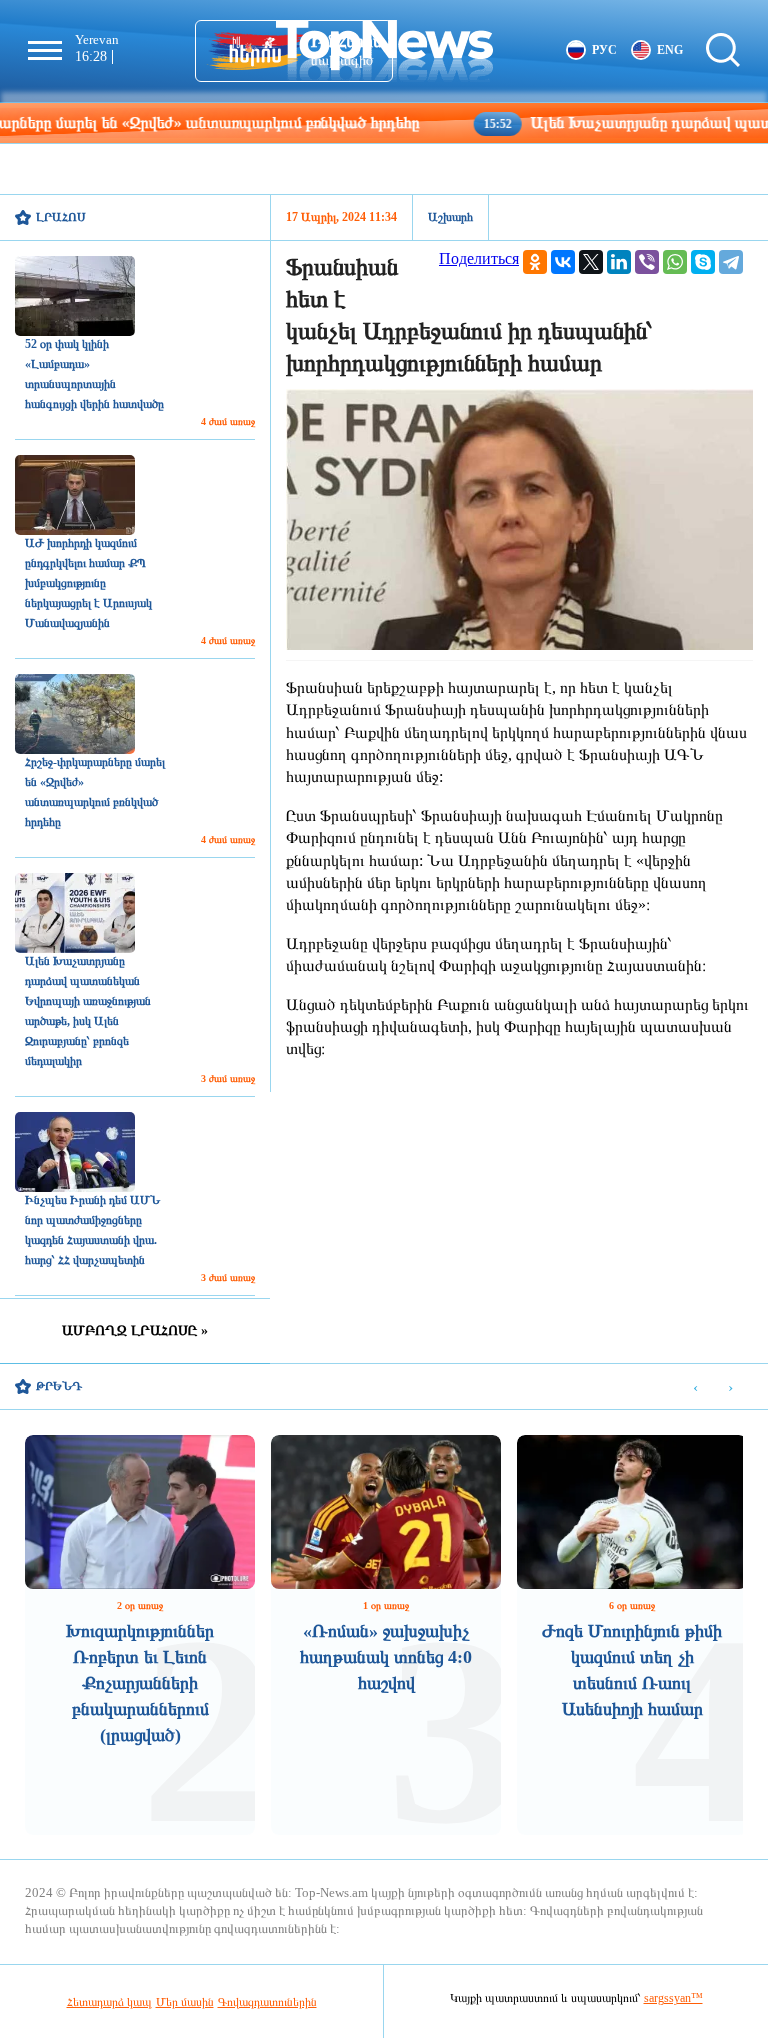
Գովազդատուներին (267, 2002)
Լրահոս (61, 217)
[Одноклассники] (535, 262)
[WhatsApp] (675, 262)
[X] (591, 262)
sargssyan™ (673, 1998)
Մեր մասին (185, 2002)
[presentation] (695, 1387)
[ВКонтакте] (563, 262)
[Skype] (703, 262)
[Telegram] (731, 262)
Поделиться (479, 258)
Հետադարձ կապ (109, 2002)
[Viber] (647, 262)
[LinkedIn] (619, 262)
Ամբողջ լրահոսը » (135, 1330)
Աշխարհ (450, 217)
